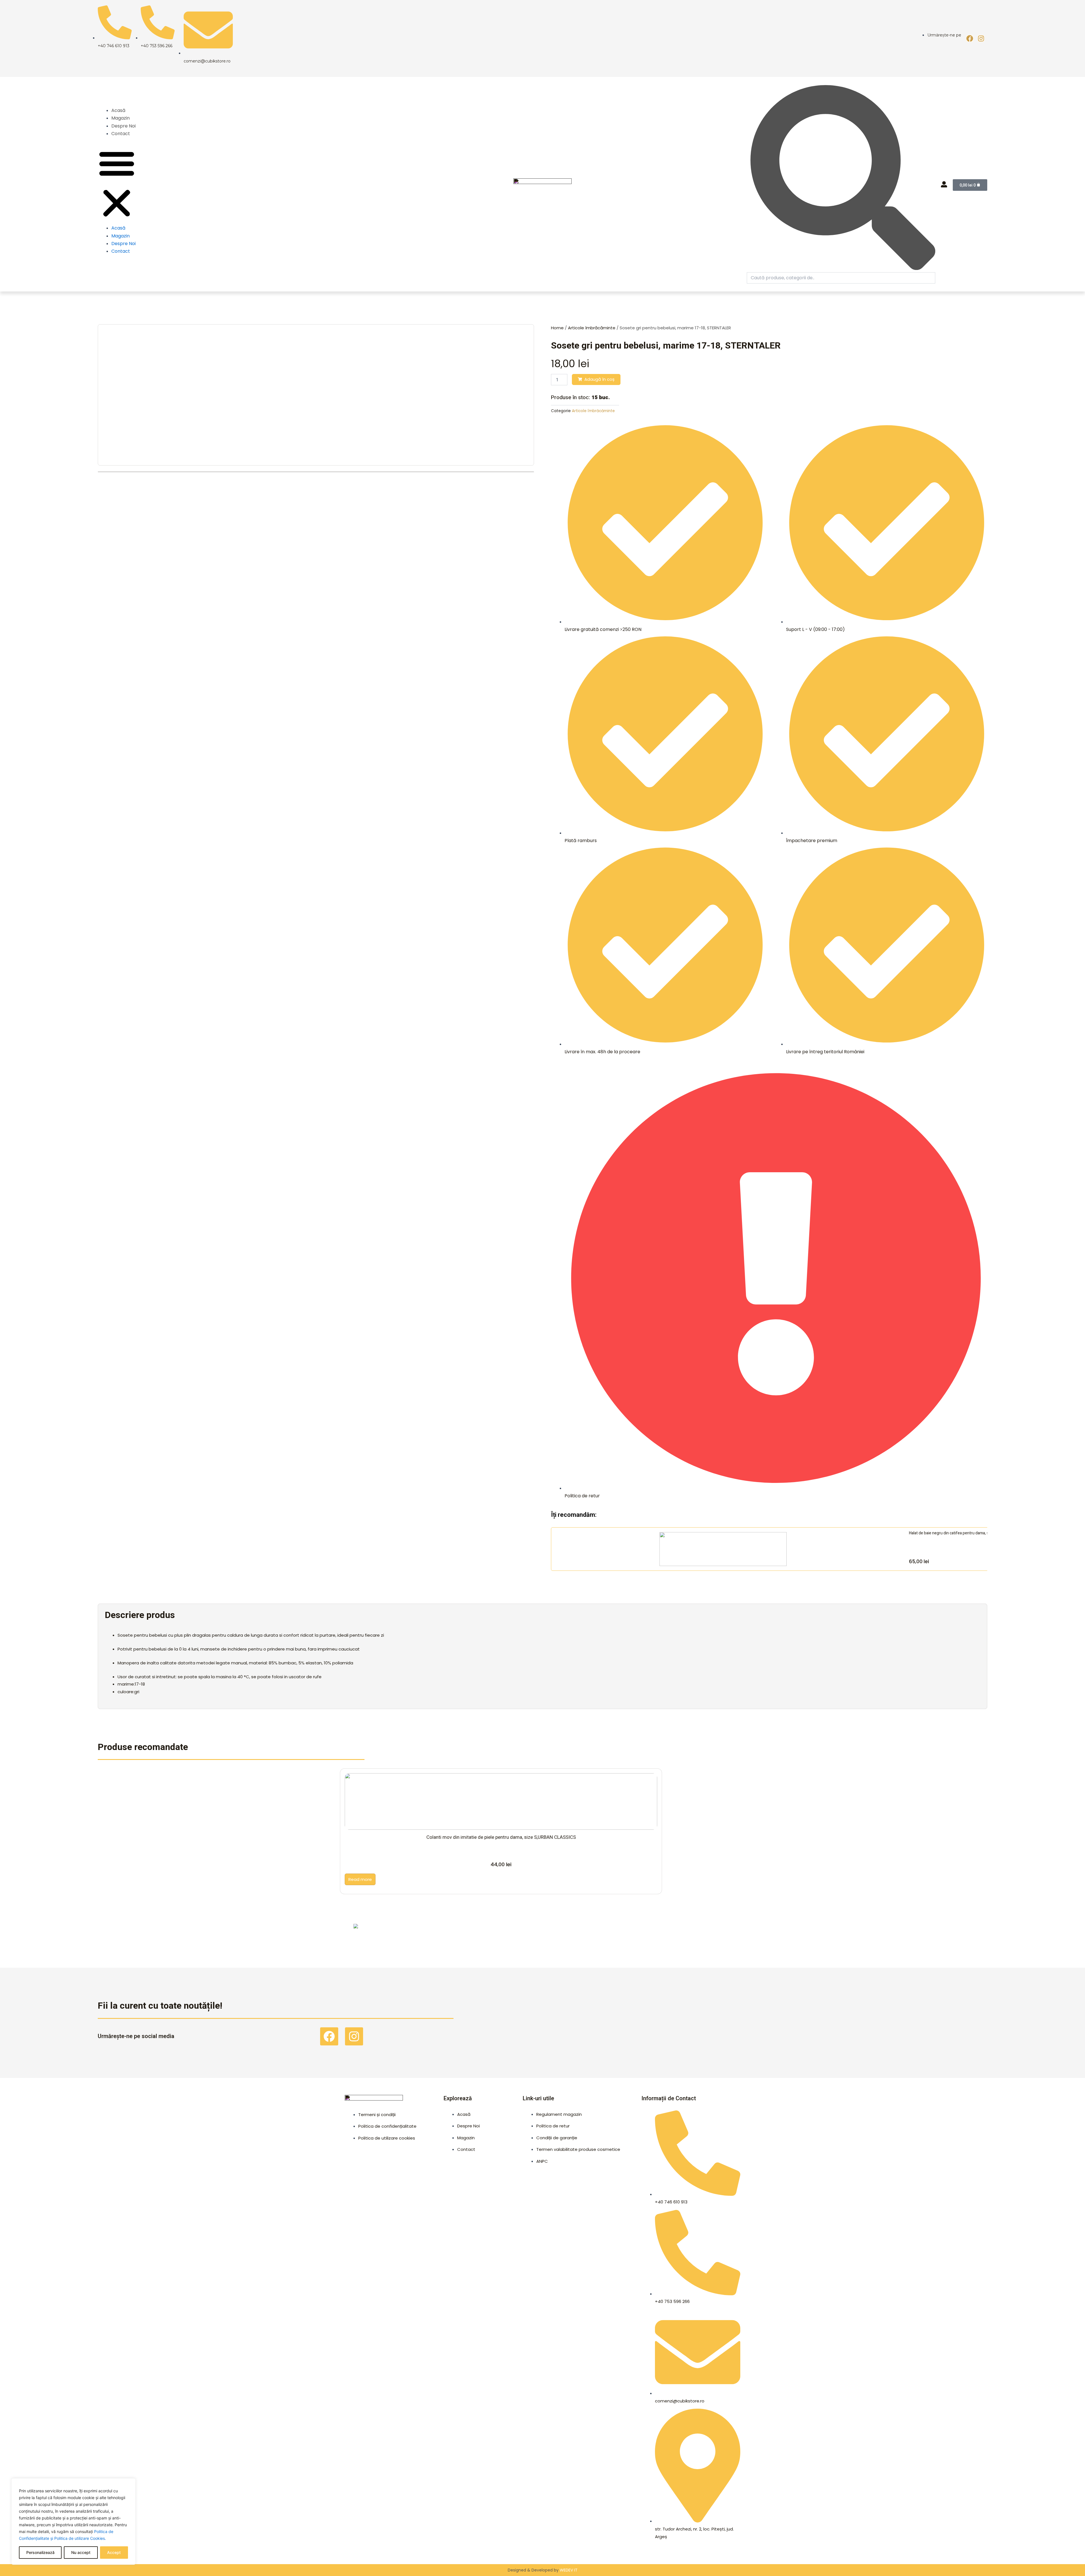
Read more (360, 1879)
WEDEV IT (569, 2570)
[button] (117, 184)
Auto (421, 1931)
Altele (161, 1931)
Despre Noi (123, 126)
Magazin (121, 118)
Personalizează (40, 2552)
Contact (121, 134)
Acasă (118, 110)
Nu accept (81, 2552)
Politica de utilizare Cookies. (80, 2538)
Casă (551, 1931)
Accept (114, 2552)
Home (557, 328)
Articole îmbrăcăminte (592, 328)
